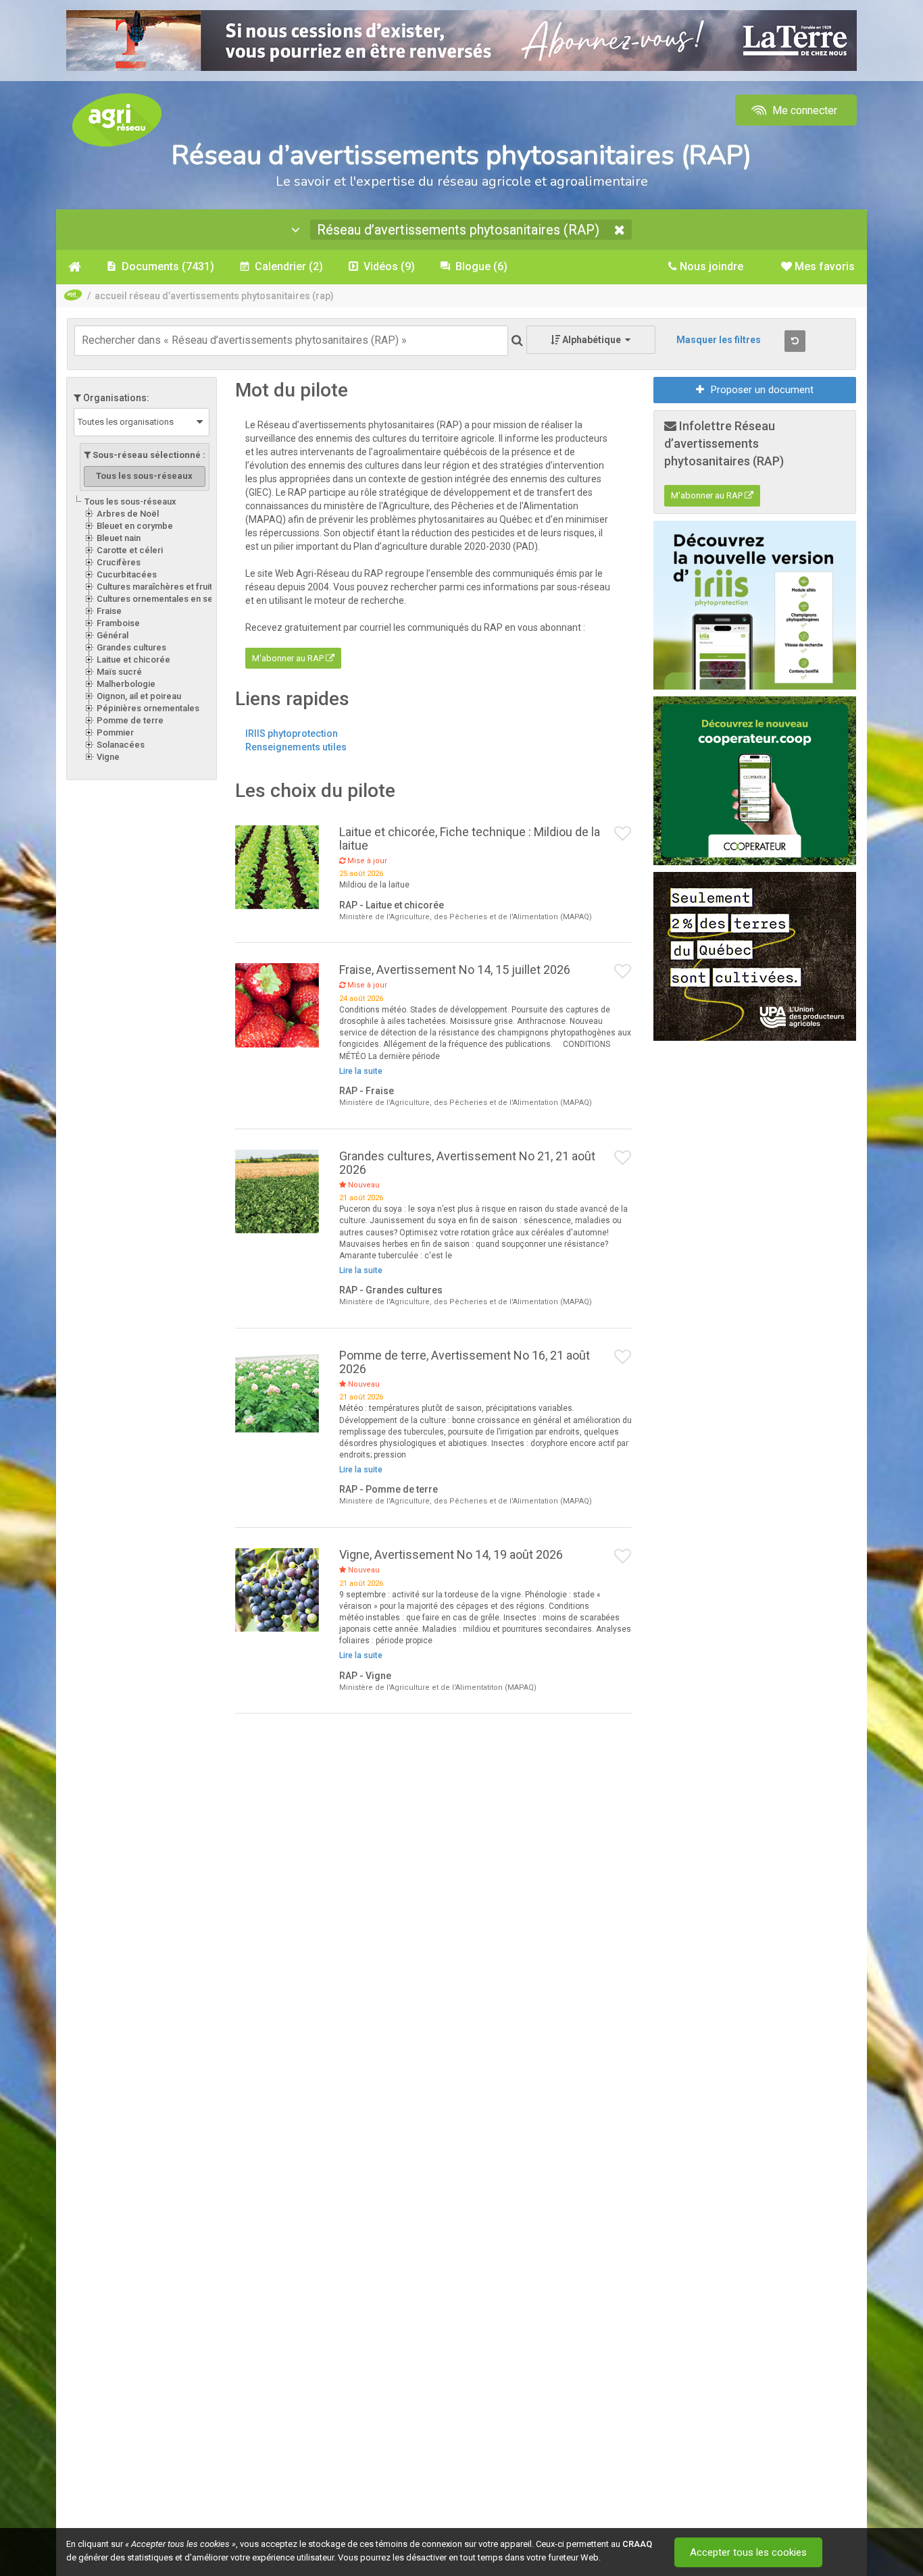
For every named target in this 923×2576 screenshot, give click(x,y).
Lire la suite (361, 1071)
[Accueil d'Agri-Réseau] (117, 119)
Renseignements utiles (296, 747)
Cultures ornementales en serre (161, 599)
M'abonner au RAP (289, 658)
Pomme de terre (130, 720)
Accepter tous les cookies (748, 2552)
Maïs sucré (119, 672)
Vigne (108, 757)
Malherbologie (126, 684)
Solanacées (121, 745)
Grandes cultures (131, 647)
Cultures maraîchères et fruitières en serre (183, 587)
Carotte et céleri (130, 550)
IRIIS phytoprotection (292, 733)
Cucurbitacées (127, 574)
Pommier (115, 732)
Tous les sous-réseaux (130, 501)
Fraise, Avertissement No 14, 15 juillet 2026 (455, 970)
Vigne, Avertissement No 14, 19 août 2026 (451, 1554)
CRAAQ (637, 2544)
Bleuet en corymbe (135, 526)
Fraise (109, 611)
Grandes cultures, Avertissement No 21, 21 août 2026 (467, 1163)
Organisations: (115, 398)
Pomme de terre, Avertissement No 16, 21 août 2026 (465, 1362)
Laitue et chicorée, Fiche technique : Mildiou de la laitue (470, 839)
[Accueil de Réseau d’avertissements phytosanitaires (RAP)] (75, 267)
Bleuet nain (119, 538)
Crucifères (119, 562)
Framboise (118, 623)
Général (113, 635)
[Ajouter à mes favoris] (623, 834)
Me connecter (803, 110)
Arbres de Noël (128, 514)
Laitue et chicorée (133, 660)
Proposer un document (762, 390)
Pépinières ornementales (148, 708)
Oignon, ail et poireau (139, 696)
